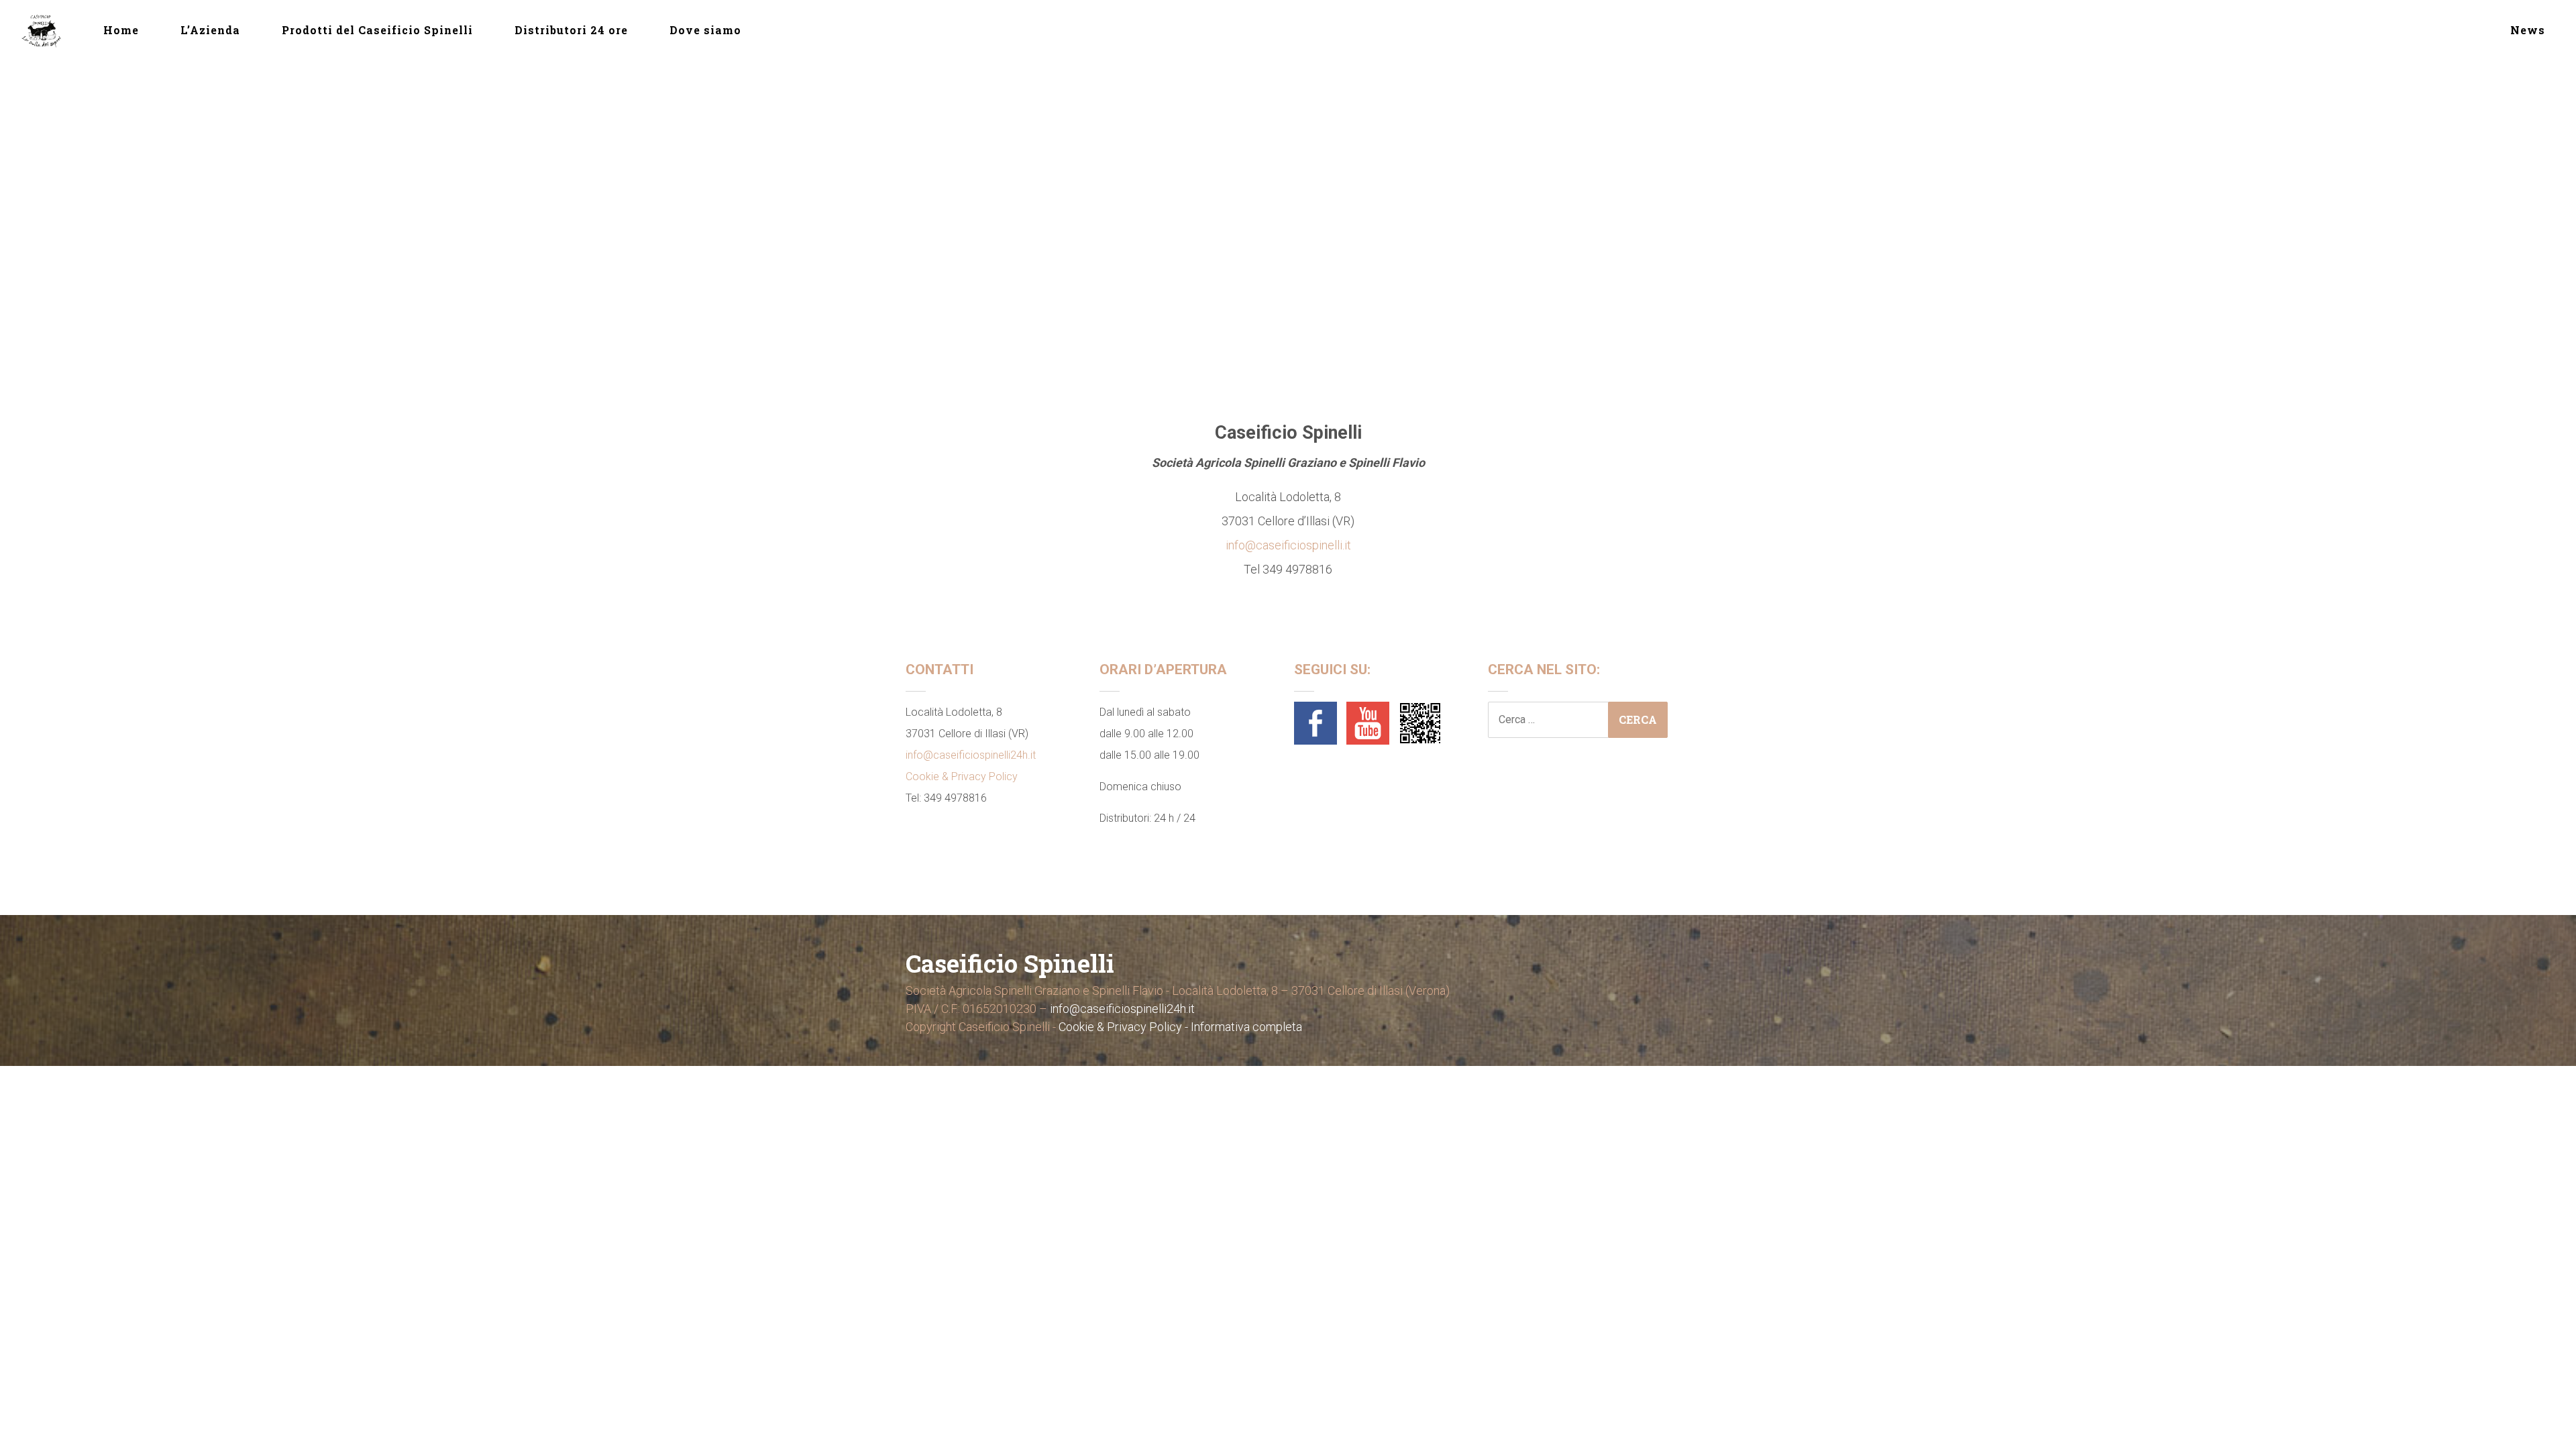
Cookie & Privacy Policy (962, 776)
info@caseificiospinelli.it (1288, 545)
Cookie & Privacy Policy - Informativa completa (1180, 1027)
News (2528, 30)
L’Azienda (210, 30)
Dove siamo (705, 30)
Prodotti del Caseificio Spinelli (377, 30)
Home (121, 30)
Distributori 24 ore (571, 30)
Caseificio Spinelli (1010, 963)
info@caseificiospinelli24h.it (971, 755)
